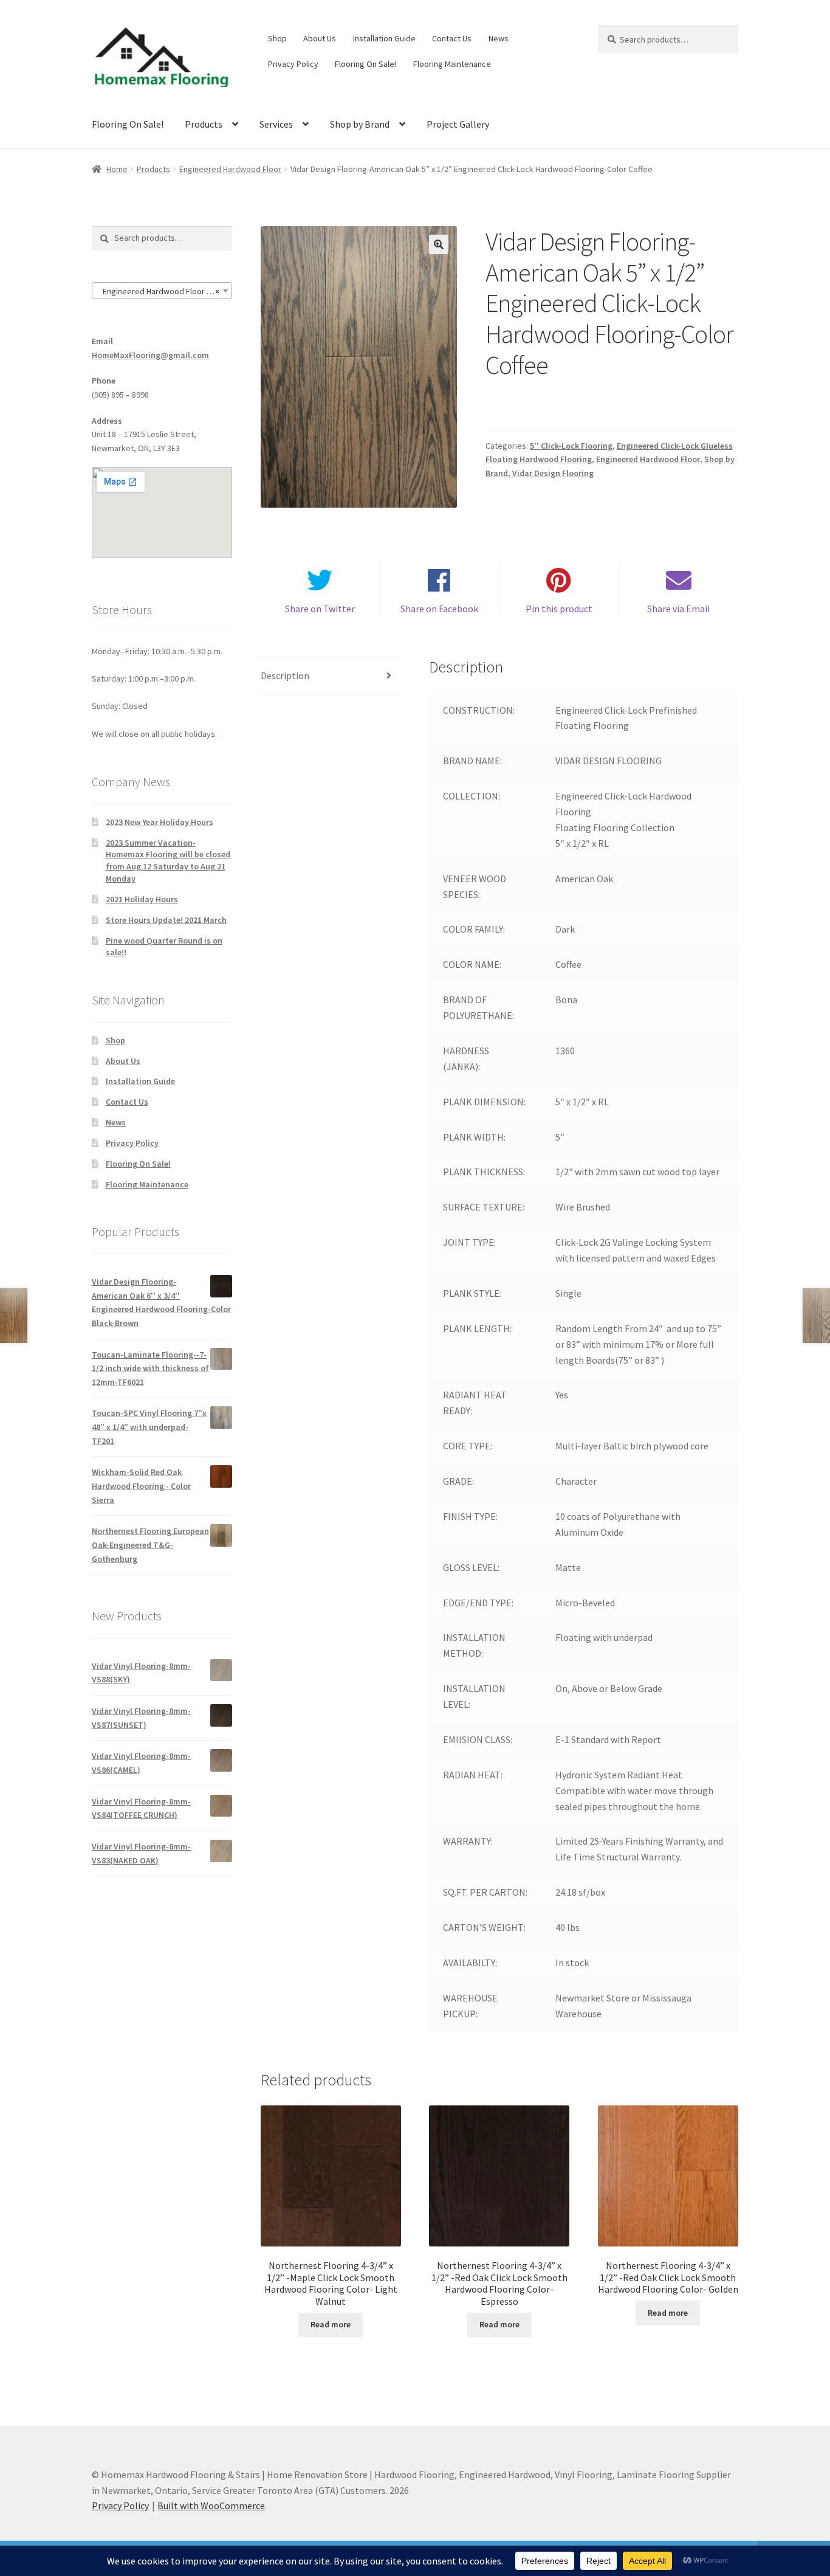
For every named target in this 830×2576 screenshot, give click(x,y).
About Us (320, 38)
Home (117, 169)
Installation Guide (384, 38)
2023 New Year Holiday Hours (159, 822)
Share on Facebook (439, 609)
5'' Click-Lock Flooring (571, 446)
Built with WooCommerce (211, 2505)
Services (276, 124)
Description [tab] (285, 675)
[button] (439, 244)
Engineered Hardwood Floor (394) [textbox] (162, 291)
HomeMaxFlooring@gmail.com (150, 355)
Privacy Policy (293, 64)
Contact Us (452, 38)
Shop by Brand (360, 124)
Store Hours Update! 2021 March (166, 920)
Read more (331, 2324)
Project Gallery (458, 124)
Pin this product (559, 609)
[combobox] (162, 291)
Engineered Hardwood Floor (230, 169)
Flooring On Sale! (365, 64)
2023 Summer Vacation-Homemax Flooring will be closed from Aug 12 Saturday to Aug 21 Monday (168, 861)
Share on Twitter (320, 609)
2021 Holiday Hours (142, 899)
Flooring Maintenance (452, 64)
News (499, 38)
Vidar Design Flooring (553, 473)
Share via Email (679, 609)
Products (204, 124)
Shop (277, 38)
